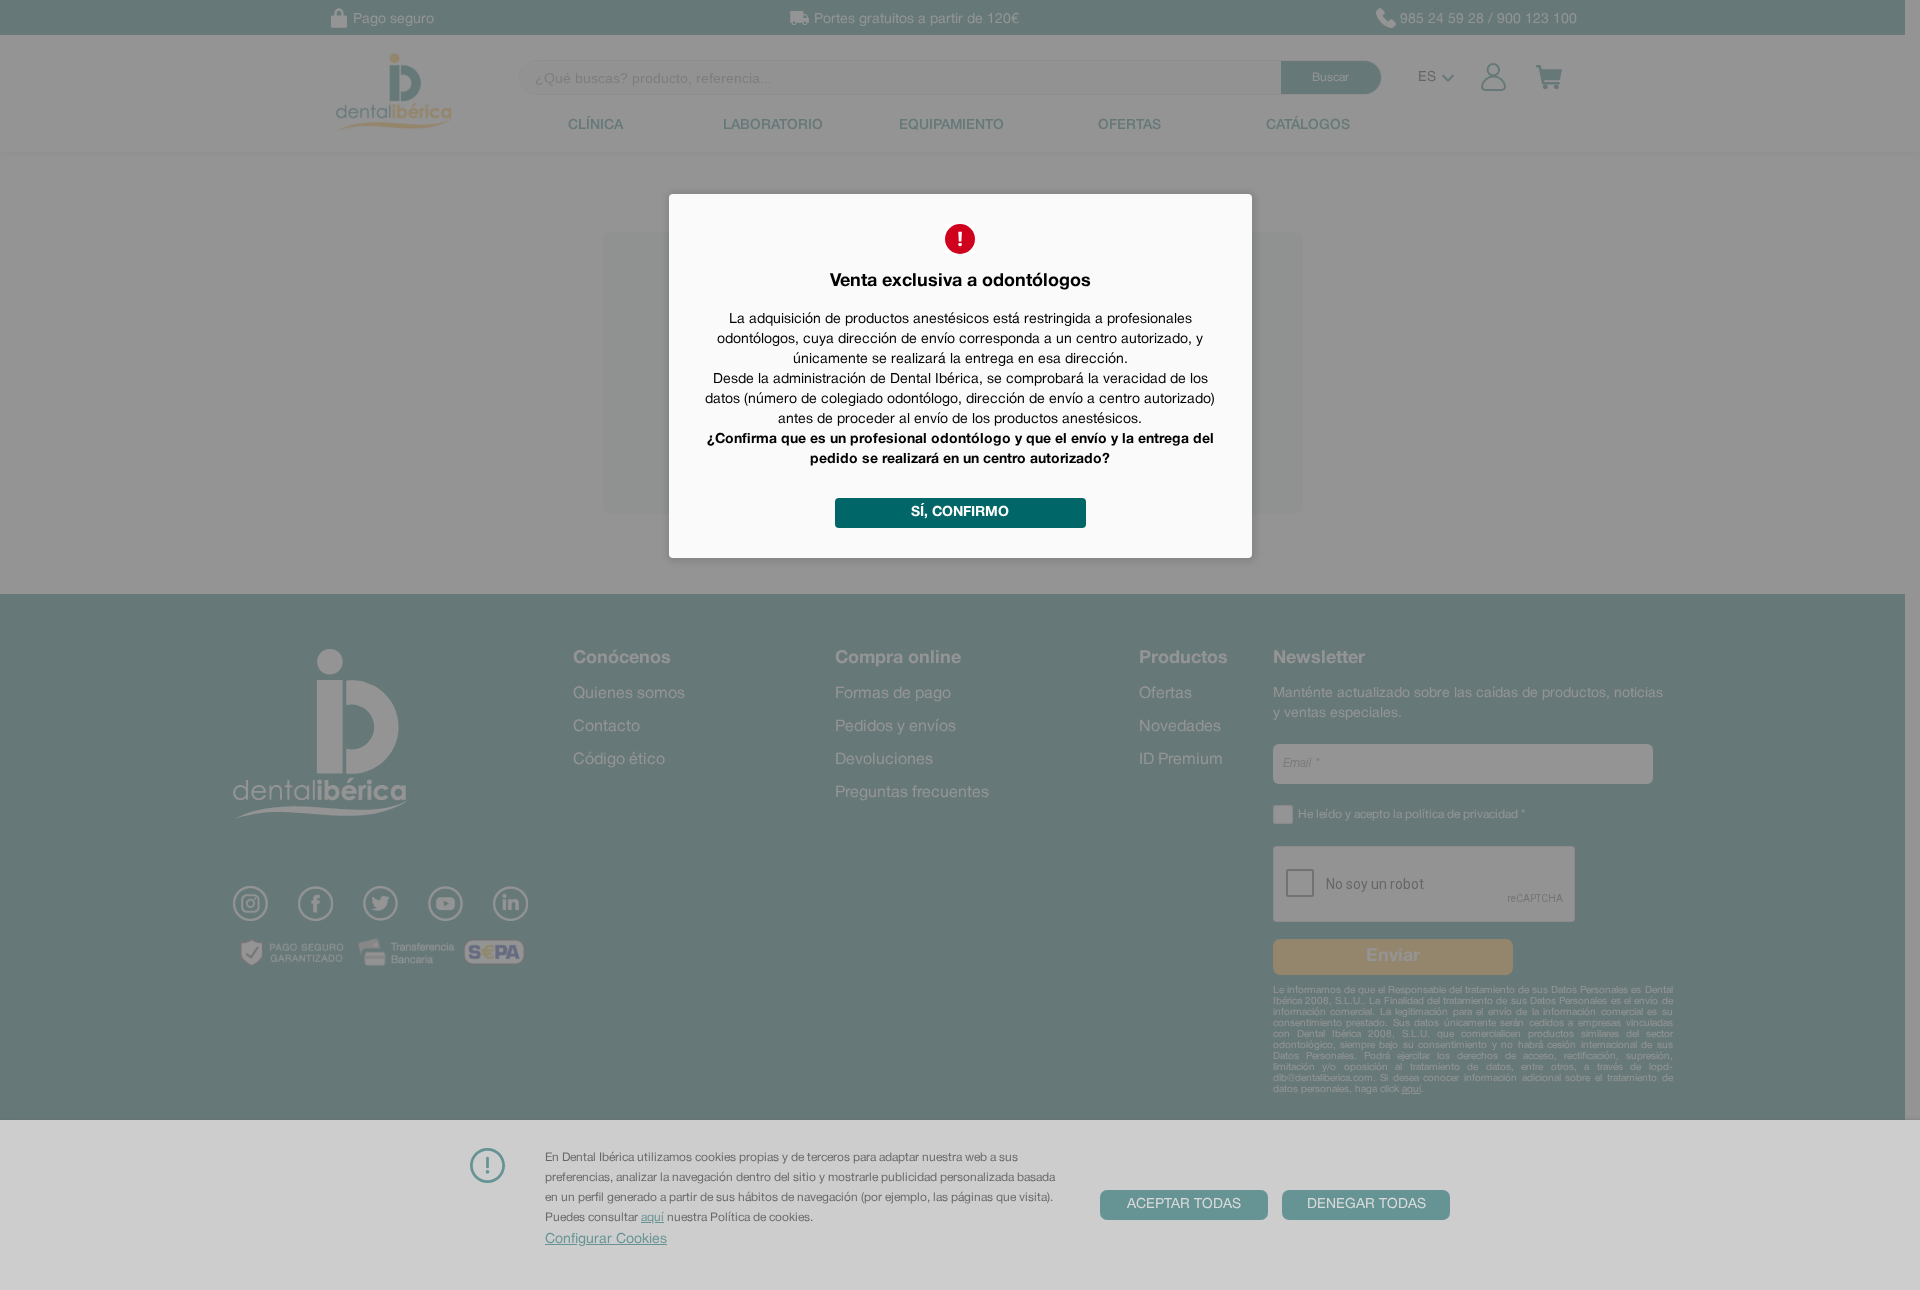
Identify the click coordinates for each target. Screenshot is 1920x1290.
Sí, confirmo (960, 512)
